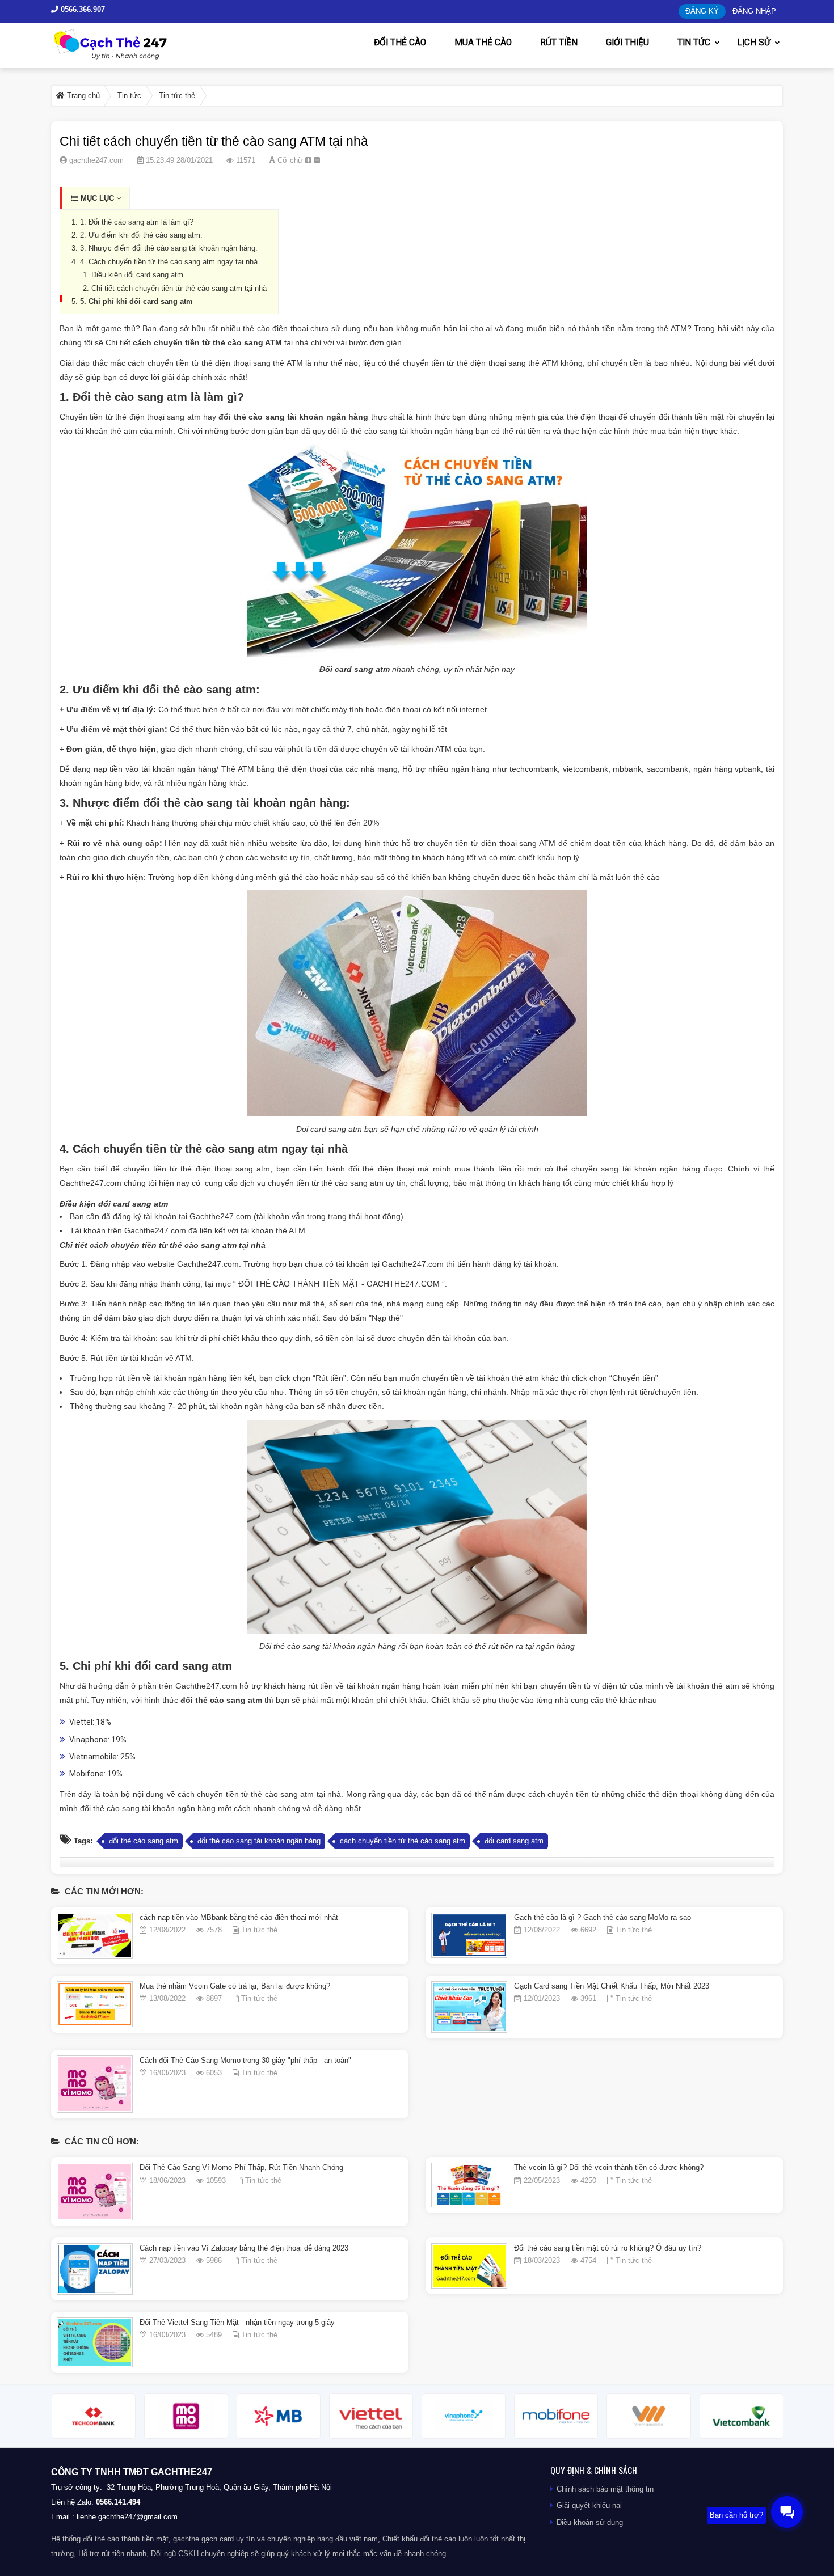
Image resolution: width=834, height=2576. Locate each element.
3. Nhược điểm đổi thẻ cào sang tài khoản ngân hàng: (169, 248)
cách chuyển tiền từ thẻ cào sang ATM (207, 342)
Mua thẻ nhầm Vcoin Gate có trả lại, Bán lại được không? (235, 1986)
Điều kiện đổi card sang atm (137, 275)
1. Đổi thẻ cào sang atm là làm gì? (137, 222)
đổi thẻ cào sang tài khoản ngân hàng (293, 417)
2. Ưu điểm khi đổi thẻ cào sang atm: (141, 235)
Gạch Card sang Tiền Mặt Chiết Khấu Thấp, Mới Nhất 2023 (612, 1986)
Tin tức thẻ (259, 1930)
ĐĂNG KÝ (702, 11)
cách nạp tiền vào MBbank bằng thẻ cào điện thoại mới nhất (239, 1917)
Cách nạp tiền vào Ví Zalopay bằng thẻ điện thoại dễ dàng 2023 (244, 2248)
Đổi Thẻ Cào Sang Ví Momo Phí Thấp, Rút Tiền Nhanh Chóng (241, 2167)
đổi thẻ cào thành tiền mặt (126, 2539)
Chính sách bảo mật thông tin (605, 2489)
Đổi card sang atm (355, 669)
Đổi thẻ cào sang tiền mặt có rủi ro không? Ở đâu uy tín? (608, 2248)
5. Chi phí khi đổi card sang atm (136, 301)
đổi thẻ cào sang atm (221, 1700)
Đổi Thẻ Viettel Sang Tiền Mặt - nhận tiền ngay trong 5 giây (237, 2322)
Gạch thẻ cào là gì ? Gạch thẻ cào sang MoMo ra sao (603, 1917)
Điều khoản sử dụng (590, 2522)
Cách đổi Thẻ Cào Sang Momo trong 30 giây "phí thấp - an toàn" (245, 2060)
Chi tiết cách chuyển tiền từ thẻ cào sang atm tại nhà (179, 288)
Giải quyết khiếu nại (589, 2505)
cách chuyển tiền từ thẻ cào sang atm (403, 1841)
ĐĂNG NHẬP (754, 11)
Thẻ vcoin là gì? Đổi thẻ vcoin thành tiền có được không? (609, 2167)
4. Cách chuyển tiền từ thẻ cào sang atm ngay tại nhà (169, 262)
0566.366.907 (82, 9)
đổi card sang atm (514, 1841)
